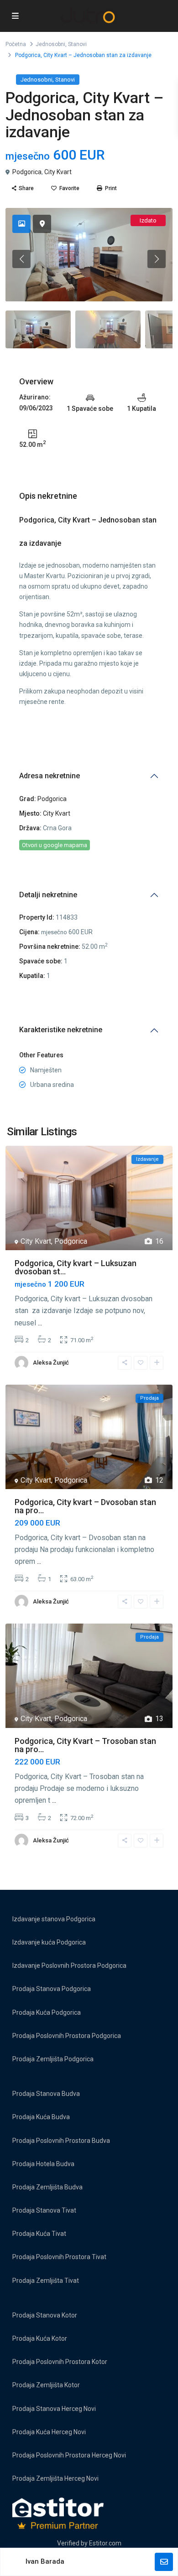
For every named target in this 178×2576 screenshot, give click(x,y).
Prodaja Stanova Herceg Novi (54, 2409)
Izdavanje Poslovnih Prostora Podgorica (69, 1966)
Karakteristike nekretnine (61, 1030)
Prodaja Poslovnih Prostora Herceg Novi (69, 2455)
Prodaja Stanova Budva (46, 2094)
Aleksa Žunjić (51, 1363)
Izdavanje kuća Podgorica (49, 1942)
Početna (16, 44)
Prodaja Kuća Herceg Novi (49, 2432)
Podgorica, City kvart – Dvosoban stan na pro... (85, 1506)
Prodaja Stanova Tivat (44, 2210)
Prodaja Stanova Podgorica (52, 1989)
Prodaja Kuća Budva (41, 2117)
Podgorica (27, 172)
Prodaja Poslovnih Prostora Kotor (60, 2362)
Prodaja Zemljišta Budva (47, 2187)
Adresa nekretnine (50, 776)
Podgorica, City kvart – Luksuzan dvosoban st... (76, 1267)
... (40, 1323)
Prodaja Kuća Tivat (39, 2234)
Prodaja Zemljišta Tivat (46, 2281)
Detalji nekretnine (48, 895)
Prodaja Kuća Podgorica (47, 2012)
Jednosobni (50, 44)
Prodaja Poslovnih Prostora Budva (61, 2141)
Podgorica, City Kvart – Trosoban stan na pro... (85, 1745)
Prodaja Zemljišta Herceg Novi (55, 2478)
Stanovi (77, 44)
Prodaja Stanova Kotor (45, 2315)
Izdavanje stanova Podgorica (54, 1919)
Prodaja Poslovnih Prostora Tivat (59, 2257)
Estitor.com (105, 2543)
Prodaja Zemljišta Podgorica (53, 2059)
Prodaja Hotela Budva (43, 2164)
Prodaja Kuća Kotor (40, 2338)
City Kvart (58, 172)
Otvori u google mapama (55, 845)
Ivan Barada (45, 2561)
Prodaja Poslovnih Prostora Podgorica (67, 2036)
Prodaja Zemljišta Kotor (46, 2385)
